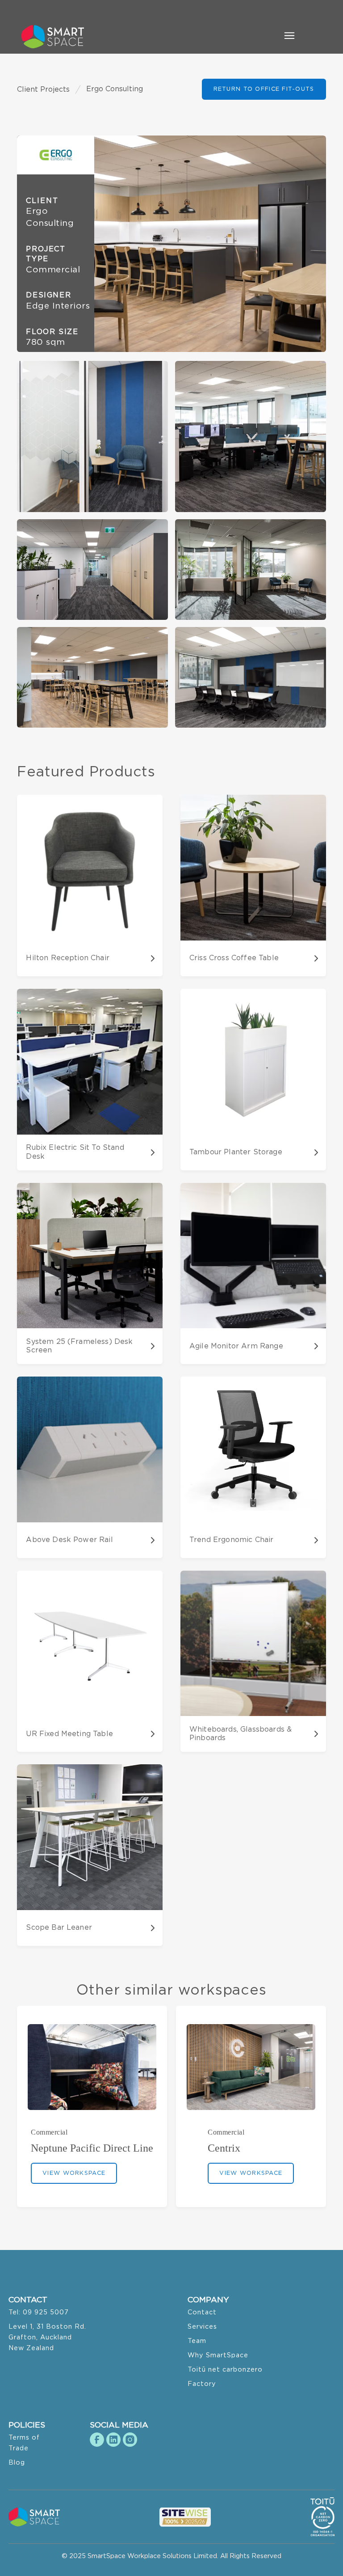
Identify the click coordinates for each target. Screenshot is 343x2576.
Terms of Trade (24, 2443)
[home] (57, 37)
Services (202, 2327)
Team (197, 2341)
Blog (17, 2463)
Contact (202, 2312)
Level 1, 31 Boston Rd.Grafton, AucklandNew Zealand (47, 2337)
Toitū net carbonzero (225, 2370)
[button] (289, 37)
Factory (202, 2384)
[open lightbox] (171, 244)
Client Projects (43, 89)
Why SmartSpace (218, 2355)
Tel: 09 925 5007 (39, 2312)
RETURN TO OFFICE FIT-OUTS (264, 89)
